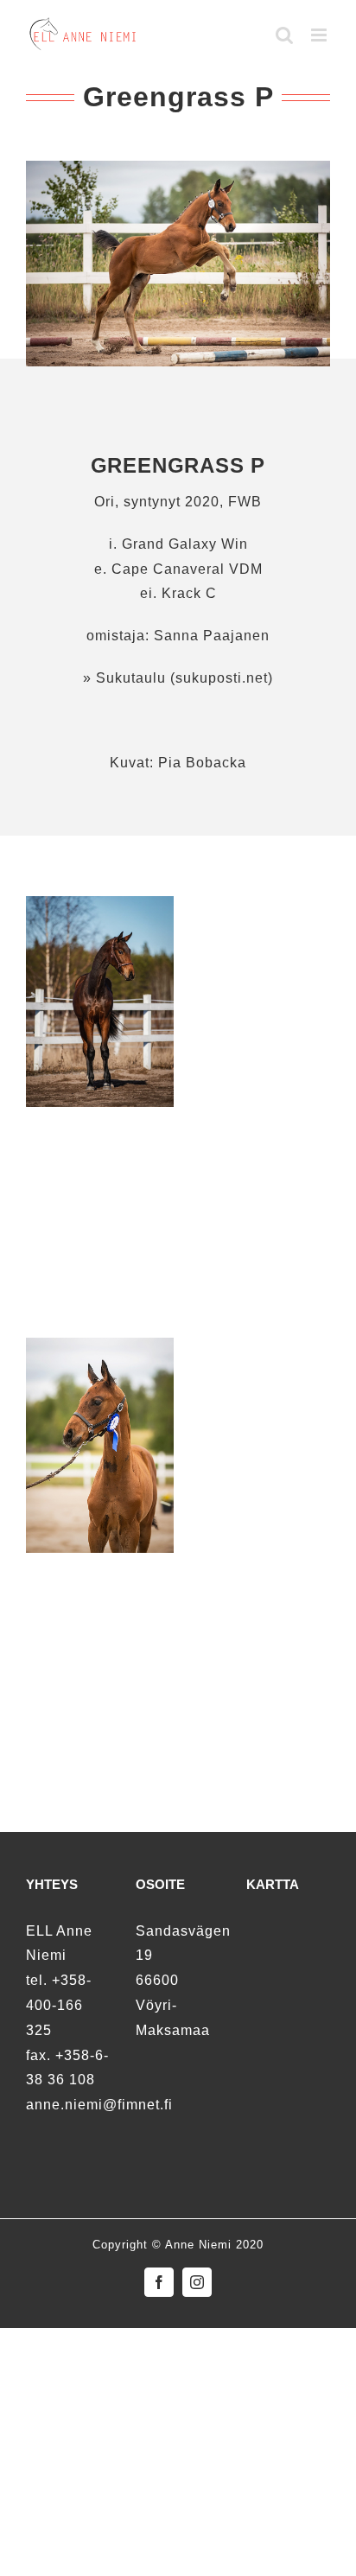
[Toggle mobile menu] (321, 35)
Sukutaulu (129, 678)
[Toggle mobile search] (285, 35)
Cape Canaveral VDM (187, 569)
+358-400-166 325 (59, 2005)
